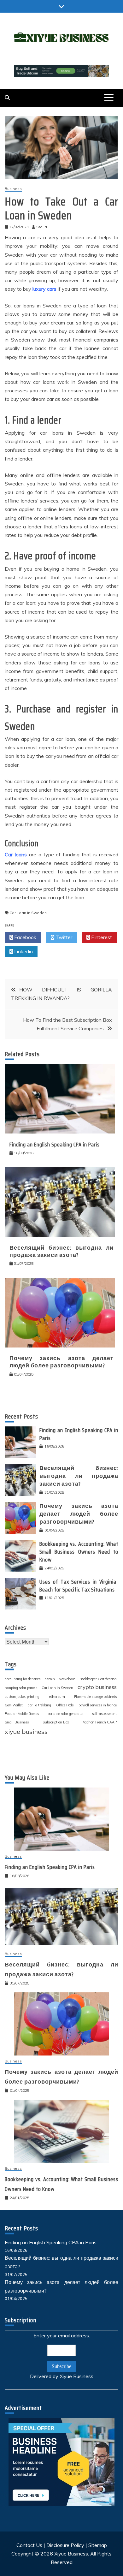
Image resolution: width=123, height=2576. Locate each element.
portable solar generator (66, 1714)
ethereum (57, 1696)
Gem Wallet (14, 1705)
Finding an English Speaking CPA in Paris (55, 1145)
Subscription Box (56, 1722)
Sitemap (98, 2545)
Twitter (63, 937)
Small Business (17, 1722)
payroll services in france (98, 1705)
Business (13, 189)
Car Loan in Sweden (28, 913)
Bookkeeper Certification (98, 1679)
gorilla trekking (39, 1705)
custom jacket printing (22, 1697)
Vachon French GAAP (100, 1722)
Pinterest (101, 937)
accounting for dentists (23, 1679)
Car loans (16, 854)
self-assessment (104, 1714)
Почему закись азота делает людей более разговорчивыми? (61, 1362)
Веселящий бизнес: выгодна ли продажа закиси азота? (61, 1251)
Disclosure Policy (65, 2545)
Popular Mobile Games (22, 1714)
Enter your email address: (62, 2356)
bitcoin (50, 1679)
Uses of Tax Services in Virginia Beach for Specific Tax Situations (79, 1586)
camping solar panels (21, 1688)
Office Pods (65, 1705)
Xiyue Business (76, 2376)
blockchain (67, 1679)
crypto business (97, 1687)
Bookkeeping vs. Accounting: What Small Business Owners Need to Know (79, 1552)
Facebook (25, 937)
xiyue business (26, 1731)
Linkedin (23, 951)
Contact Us (29, 2545)
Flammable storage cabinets (95, 1697)
